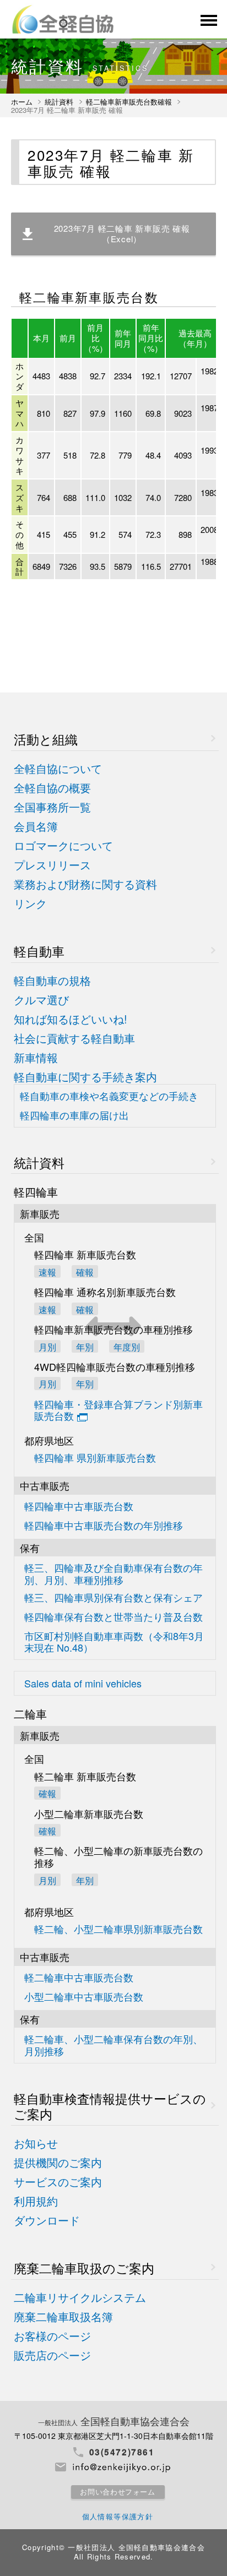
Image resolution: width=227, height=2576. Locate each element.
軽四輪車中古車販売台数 (79, 1507)
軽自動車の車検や (109, 1096)
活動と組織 (46, 739)
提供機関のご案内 (58, 2163)
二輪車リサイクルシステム (80, 2298)
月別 (47, 1346)
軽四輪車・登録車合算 (118, 1411)
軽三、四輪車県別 (113, 1598)
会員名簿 (36, 827)
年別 (85, 1383)
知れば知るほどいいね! (71, 1019)
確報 (85, 1271)
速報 (47, 1271)
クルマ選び (41, 1000)
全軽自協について (58, 769)
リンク (30, 904)
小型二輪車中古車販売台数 (84, 1997)
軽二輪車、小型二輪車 (113, 2045)
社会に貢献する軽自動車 (74, 1039)
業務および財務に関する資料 (85, 884)
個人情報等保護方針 (118, 2516)
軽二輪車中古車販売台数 (79, 1978)
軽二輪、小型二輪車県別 (118, 1929)
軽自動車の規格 (52, 981)
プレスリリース (52, 865)
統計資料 (59, 102)
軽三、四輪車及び (113, 1574)
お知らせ (36, 2144)
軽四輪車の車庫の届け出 (74, 1116)
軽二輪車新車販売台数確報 (129, 102)
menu (208, 20)
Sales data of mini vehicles (83, 1684)
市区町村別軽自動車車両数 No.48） (114, 1642)
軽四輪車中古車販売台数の (104, 1526)
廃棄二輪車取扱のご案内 (84, 2268)
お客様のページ (52, 2336)
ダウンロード (47, 2221)
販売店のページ (52, 2356)
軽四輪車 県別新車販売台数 (95, 1458)
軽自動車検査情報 (110, 2106)
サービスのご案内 (58, 2182)
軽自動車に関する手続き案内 (85, 1077)
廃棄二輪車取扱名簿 (63, 2317)
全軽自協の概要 (52, 788)
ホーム (22, 102)
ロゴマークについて (63, 846)
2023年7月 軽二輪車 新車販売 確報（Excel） (122, 233)
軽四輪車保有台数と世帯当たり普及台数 (113, 1617)
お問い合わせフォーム (117, 2492)
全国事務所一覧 (52, 807)
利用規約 (36, 2201)
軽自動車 (39, 951)
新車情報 (36, 1058)
